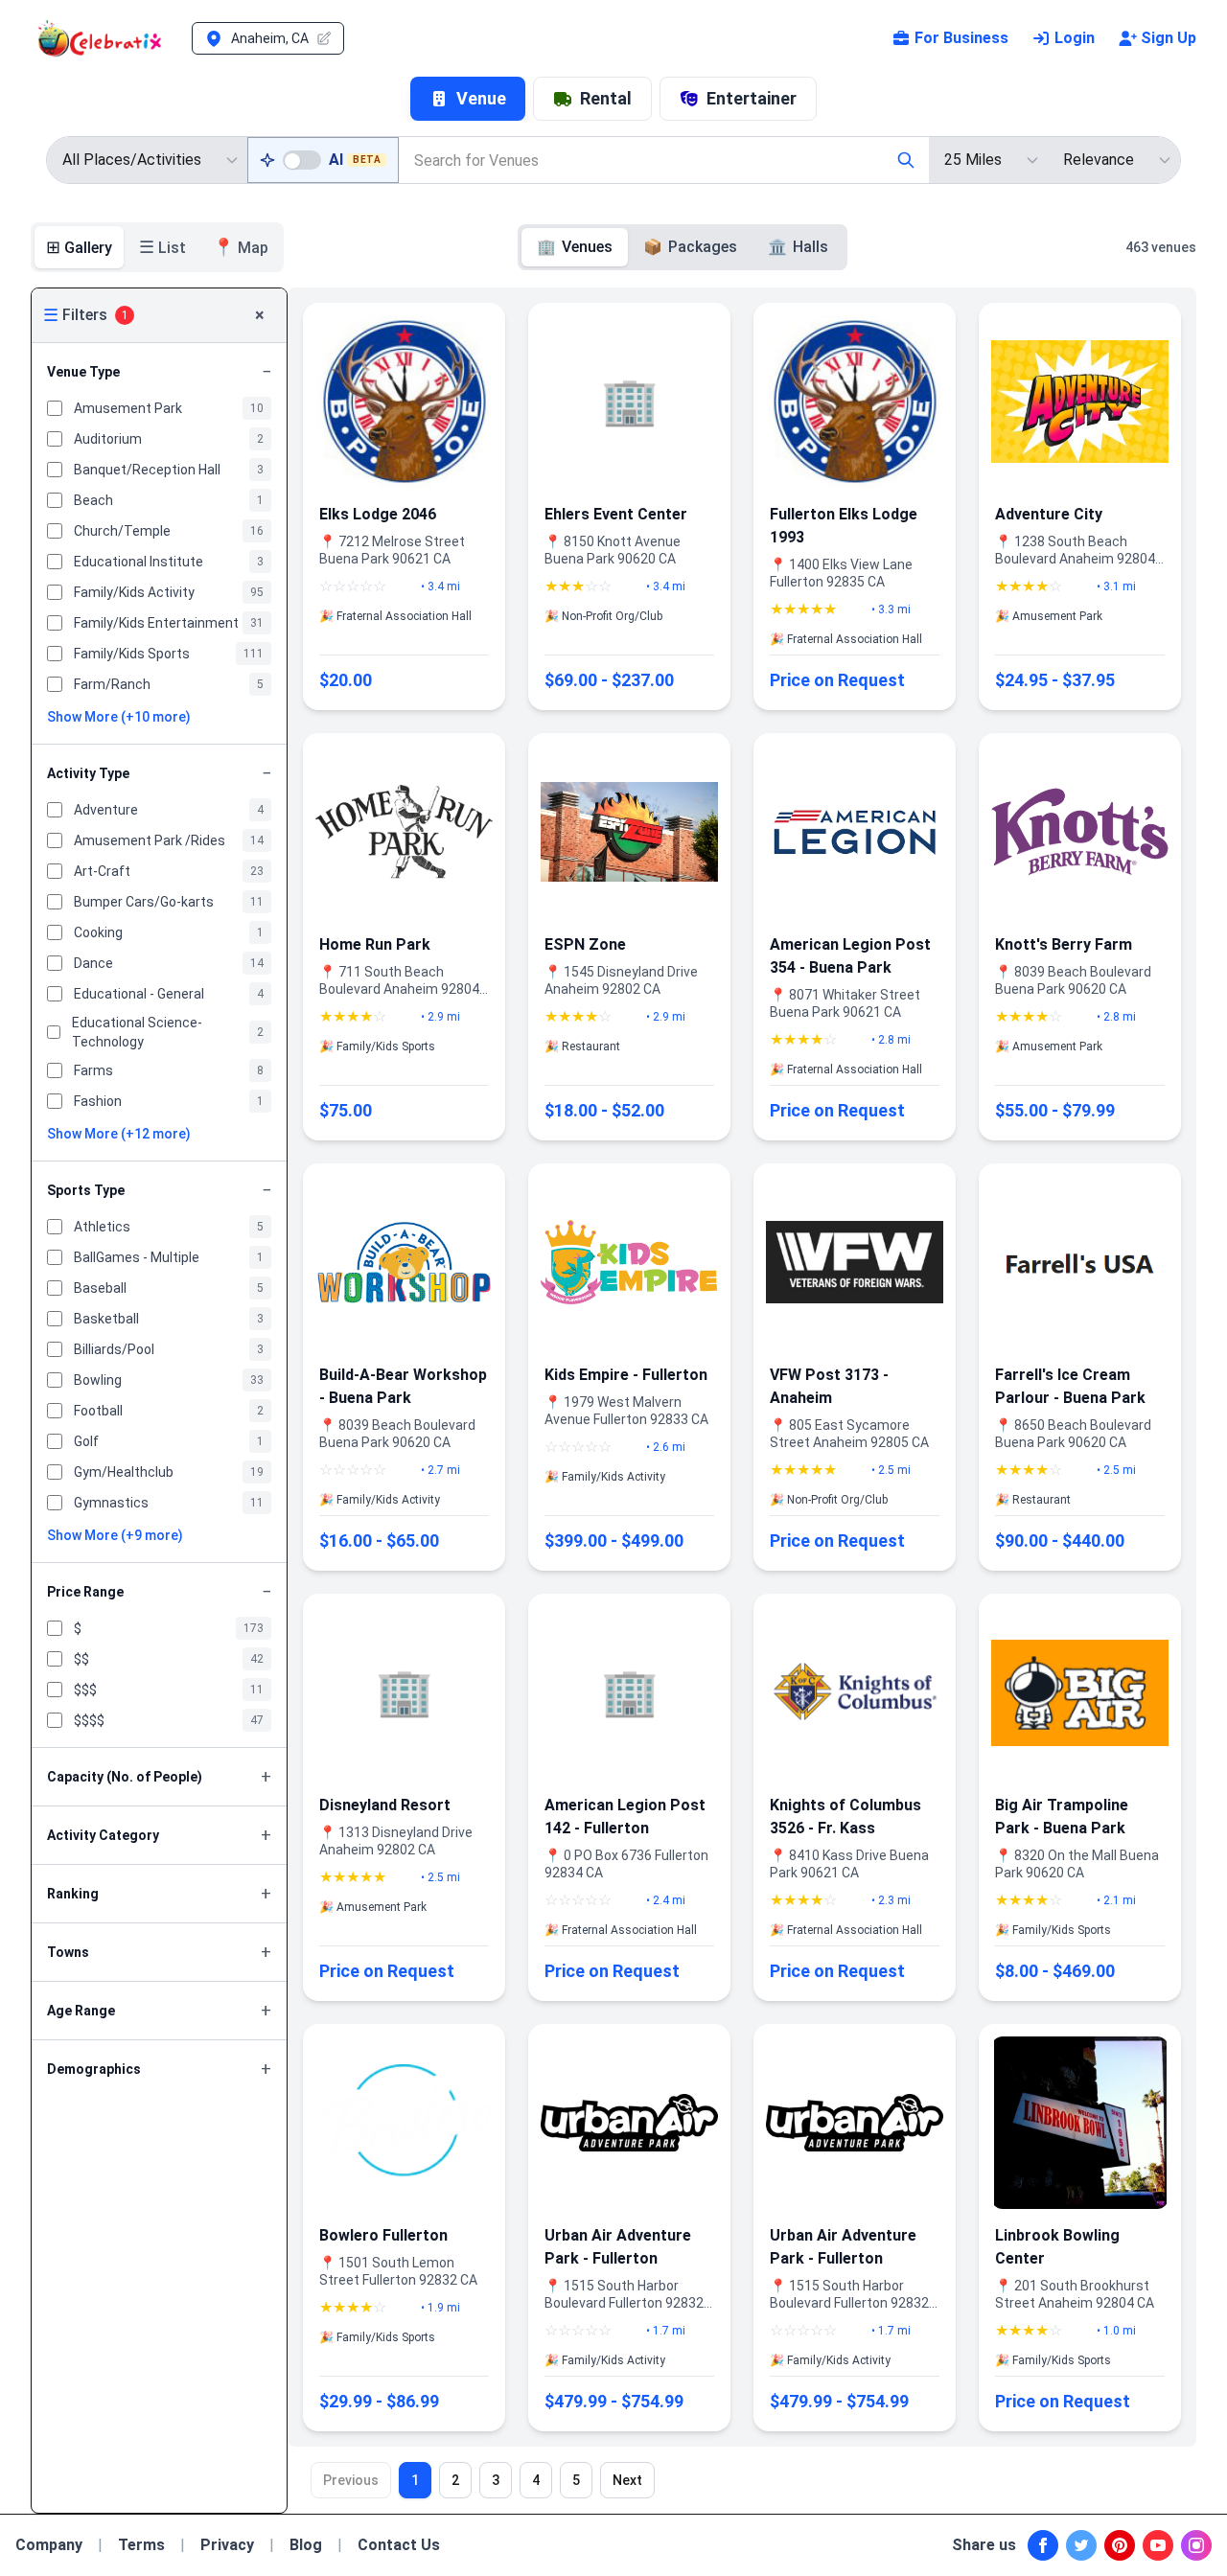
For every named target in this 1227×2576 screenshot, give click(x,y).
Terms (141, 2545)
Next (627, 2480)
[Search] (906, 160)
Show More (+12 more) (119, 1134)
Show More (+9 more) (115, 1535)
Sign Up (1169, 38)
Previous (351, 2480)
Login (1075, 38)
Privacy (227, 2545)
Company (49, 2545)
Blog (306, 2545)
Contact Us (399, 2545)
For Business (961, 38)
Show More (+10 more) (119, 717)
